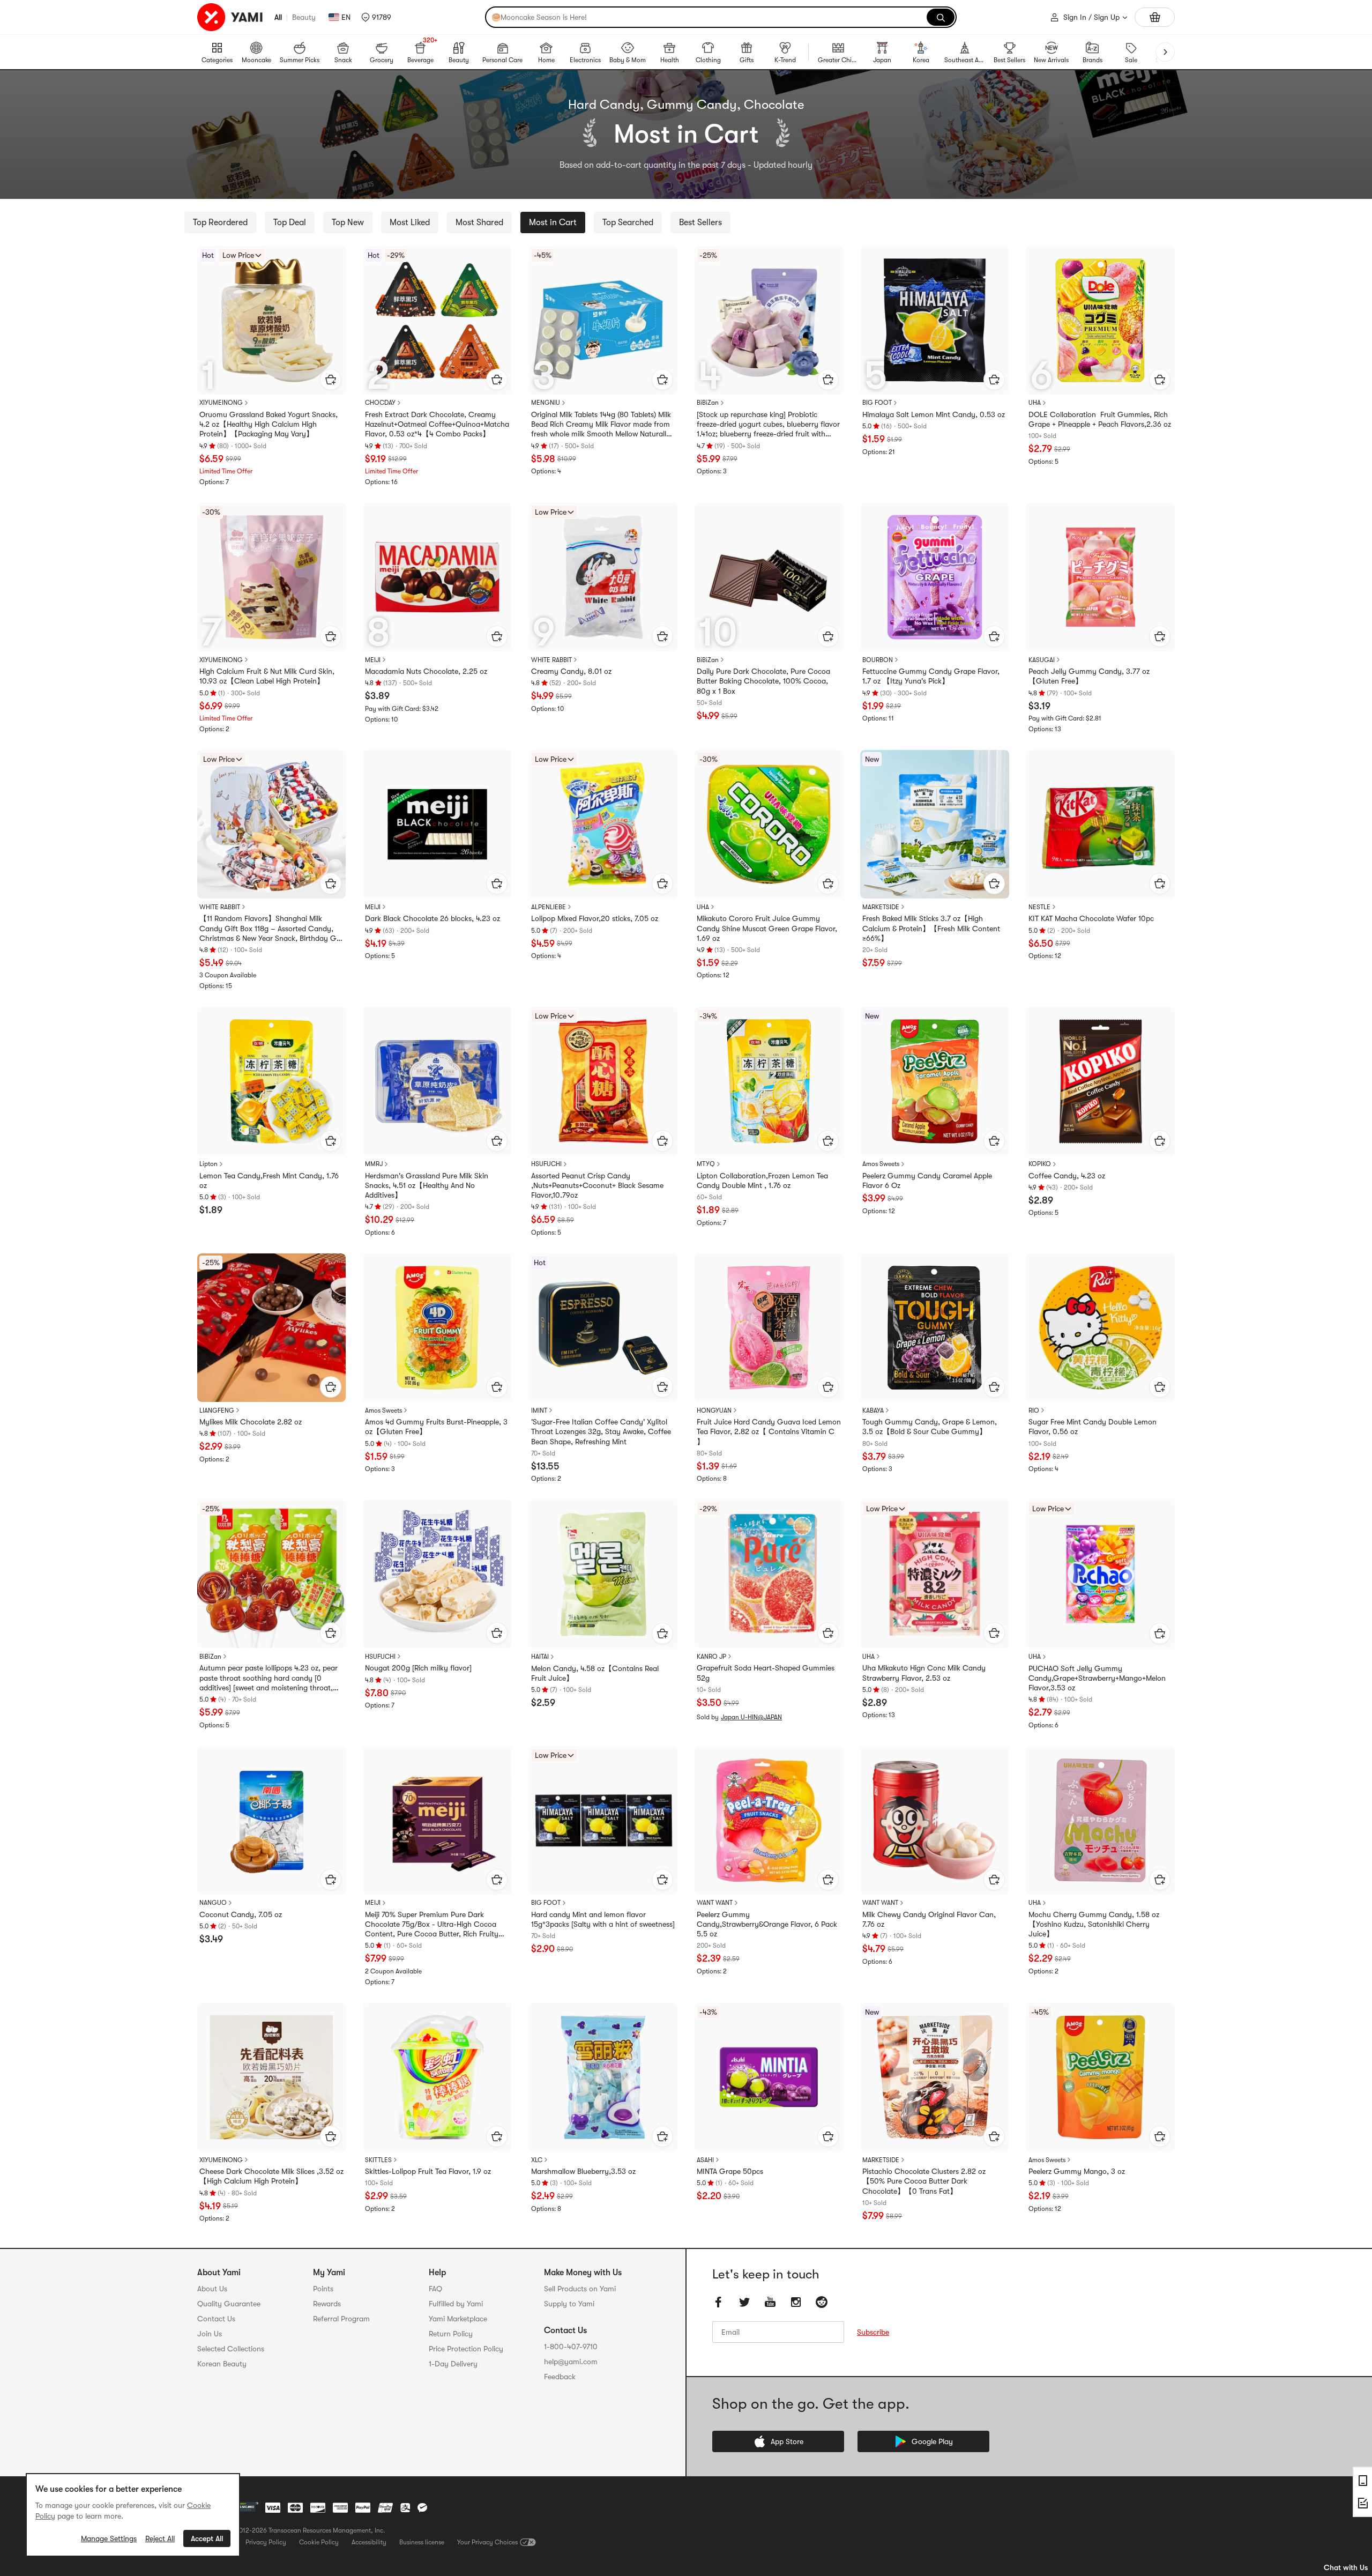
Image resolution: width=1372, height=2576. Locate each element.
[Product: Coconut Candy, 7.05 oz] (271, 1820)
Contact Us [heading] (216, 2319)
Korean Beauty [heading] (222, 2364)
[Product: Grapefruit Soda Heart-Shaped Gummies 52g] (769, 1574)
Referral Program (341, 2319)
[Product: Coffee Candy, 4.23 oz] (1101, 1081)
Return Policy (451, 2334)
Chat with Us (1346, 2567)
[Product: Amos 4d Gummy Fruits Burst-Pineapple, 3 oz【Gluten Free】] (437, 1328)
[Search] (941, 17)
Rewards (327, 2304)
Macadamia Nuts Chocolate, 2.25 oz (426, 671)
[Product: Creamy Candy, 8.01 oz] (603, 577)
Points (323, 2289)
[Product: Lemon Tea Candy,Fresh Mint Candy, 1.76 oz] (271, 1081)
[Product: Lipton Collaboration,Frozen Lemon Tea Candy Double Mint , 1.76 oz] (769, 1081)
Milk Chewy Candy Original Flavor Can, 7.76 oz (929, 1919)
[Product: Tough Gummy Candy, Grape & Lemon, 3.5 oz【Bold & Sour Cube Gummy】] (934, 1328)
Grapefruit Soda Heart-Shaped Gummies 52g (766, 1673)
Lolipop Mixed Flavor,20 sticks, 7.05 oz (595, 918)
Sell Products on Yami (580, 2289)
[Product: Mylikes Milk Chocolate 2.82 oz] (271, 1328)
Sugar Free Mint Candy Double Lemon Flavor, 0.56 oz (1093, 1427)
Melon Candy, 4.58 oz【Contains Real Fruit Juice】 (595, 1673)
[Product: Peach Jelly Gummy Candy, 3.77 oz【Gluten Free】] (1101, 577)
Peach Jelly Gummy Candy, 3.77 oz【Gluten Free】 (1089, 676)
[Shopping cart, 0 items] (1155, 17)
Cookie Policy (319, 2542)
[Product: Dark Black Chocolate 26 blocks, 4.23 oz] (437, 824)
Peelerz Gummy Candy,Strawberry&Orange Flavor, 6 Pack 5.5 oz (767, 1924)
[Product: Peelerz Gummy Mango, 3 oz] (1101, 2077)
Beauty (304, 17)
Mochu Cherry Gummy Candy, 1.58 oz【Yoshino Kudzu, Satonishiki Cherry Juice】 (1094, 1924)
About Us (212, 2289)
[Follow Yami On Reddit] (822, 2302)
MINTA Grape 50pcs (730, 2171)
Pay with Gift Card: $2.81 (1065, 718)
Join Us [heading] (210, 2334)
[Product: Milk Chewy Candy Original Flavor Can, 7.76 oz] (934, 1820)
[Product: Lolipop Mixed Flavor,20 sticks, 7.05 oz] (603, 824)
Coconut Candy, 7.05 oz (241, 1914)
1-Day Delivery (453, 2364)
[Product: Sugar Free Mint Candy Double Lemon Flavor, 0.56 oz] (1101, 1328)
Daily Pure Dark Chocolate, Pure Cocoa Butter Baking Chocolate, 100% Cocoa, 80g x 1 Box (763, 681)
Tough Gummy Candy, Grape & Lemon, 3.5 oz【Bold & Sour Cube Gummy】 (930, 1427)
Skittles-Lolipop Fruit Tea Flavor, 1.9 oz (428, 2171)
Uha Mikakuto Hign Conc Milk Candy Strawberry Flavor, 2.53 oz (924, 1673)
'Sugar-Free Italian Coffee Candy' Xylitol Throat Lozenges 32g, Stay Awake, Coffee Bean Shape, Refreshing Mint (601, 1431)
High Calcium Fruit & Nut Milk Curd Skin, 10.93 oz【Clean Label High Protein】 (267, 676)
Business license (422, 2542)
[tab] (220, 222)
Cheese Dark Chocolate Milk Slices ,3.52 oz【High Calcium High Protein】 (271, 2176)
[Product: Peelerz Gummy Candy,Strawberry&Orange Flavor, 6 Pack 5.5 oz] (769, 1820)
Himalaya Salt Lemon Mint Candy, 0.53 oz (934, 414)
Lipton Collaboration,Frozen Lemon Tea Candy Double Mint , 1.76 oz (762, 1181)
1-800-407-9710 (571, 2347)
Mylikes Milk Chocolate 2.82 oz (251, 1422)
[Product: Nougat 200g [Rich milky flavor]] (437, 1574)
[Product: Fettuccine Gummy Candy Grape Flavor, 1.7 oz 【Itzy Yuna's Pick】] (934, 577)
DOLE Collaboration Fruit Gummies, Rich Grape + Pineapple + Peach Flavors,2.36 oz (1100, 419)
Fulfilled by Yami (456, 2304)
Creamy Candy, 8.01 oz (571, 671)
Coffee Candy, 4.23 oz (1067, 1176)
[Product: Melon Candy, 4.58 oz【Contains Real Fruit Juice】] (603, 1574)
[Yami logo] (230, 17)
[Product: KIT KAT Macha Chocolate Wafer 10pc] (1101, 824)
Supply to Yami (569, 2304)
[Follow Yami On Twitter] (744, 2302)
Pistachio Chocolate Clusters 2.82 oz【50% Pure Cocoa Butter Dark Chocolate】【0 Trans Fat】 (924, 2181)
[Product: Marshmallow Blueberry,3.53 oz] (603, 2077)
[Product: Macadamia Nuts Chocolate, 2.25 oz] (437, 577)
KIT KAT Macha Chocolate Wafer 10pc (1091, 918)
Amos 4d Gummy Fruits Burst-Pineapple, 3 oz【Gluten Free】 (436, 1427)
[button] (376, 17)
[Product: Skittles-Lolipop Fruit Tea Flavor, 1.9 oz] (437, 2077)
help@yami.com (571, 2362)
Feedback (560, 2377)
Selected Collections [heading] (231, 2349)
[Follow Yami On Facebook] (719, 2302)
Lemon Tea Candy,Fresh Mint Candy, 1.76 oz (269, 1181)
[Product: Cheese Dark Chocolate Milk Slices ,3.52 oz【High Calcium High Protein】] (271, 2077)
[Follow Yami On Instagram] (796, 2302)
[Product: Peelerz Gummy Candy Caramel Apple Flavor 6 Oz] (934, 1081)
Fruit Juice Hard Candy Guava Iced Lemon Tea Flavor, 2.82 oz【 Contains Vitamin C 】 (769, 1431)
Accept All (207, 2538)
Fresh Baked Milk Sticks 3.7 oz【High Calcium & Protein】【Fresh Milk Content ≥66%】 (931, 928)
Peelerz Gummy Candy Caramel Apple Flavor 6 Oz (927, 1181)
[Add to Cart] (331, 380)
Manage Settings (109, 2538)
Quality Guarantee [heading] (229, 2304)
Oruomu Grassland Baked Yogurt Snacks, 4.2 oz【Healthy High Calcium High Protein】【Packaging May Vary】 (269, 424)
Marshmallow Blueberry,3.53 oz (583, 2171)
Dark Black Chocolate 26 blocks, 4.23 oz (433, 918)
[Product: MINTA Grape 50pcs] (769, 2077)
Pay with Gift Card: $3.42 (402, 709)
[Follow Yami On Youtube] (770, 2302)
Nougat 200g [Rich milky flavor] (418, 1668)
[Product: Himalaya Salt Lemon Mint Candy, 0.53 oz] (934, 320)
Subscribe (873, 2332)
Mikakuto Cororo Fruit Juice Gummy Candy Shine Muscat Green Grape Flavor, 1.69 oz (767, 928)
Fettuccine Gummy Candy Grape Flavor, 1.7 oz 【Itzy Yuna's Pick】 (931, 676)
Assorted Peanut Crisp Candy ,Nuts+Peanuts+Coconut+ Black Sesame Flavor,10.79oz (597, 1185)
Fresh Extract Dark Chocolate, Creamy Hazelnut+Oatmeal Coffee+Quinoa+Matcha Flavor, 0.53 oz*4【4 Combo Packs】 (437, 424)
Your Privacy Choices (487, 2542)
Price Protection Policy (466, 2349)
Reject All (160, 2538)
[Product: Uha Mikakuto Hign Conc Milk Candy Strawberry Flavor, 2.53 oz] (934, 1574)
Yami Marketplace (458, 2319)
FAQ (435, 2289)
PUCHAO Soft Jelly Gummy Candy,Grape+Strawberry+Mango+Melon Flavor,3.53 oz (1097, 1678)
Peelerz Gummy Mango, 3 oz (1077, 2171)
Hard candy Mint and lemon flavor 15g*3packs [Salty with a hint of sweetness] (603, 1919)
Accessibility (369, 2542)
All (278, 17)
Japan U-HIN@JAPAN (751, 1717)
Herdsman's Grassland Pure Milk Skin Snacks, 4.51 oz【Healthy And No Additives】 (427, 1185)
